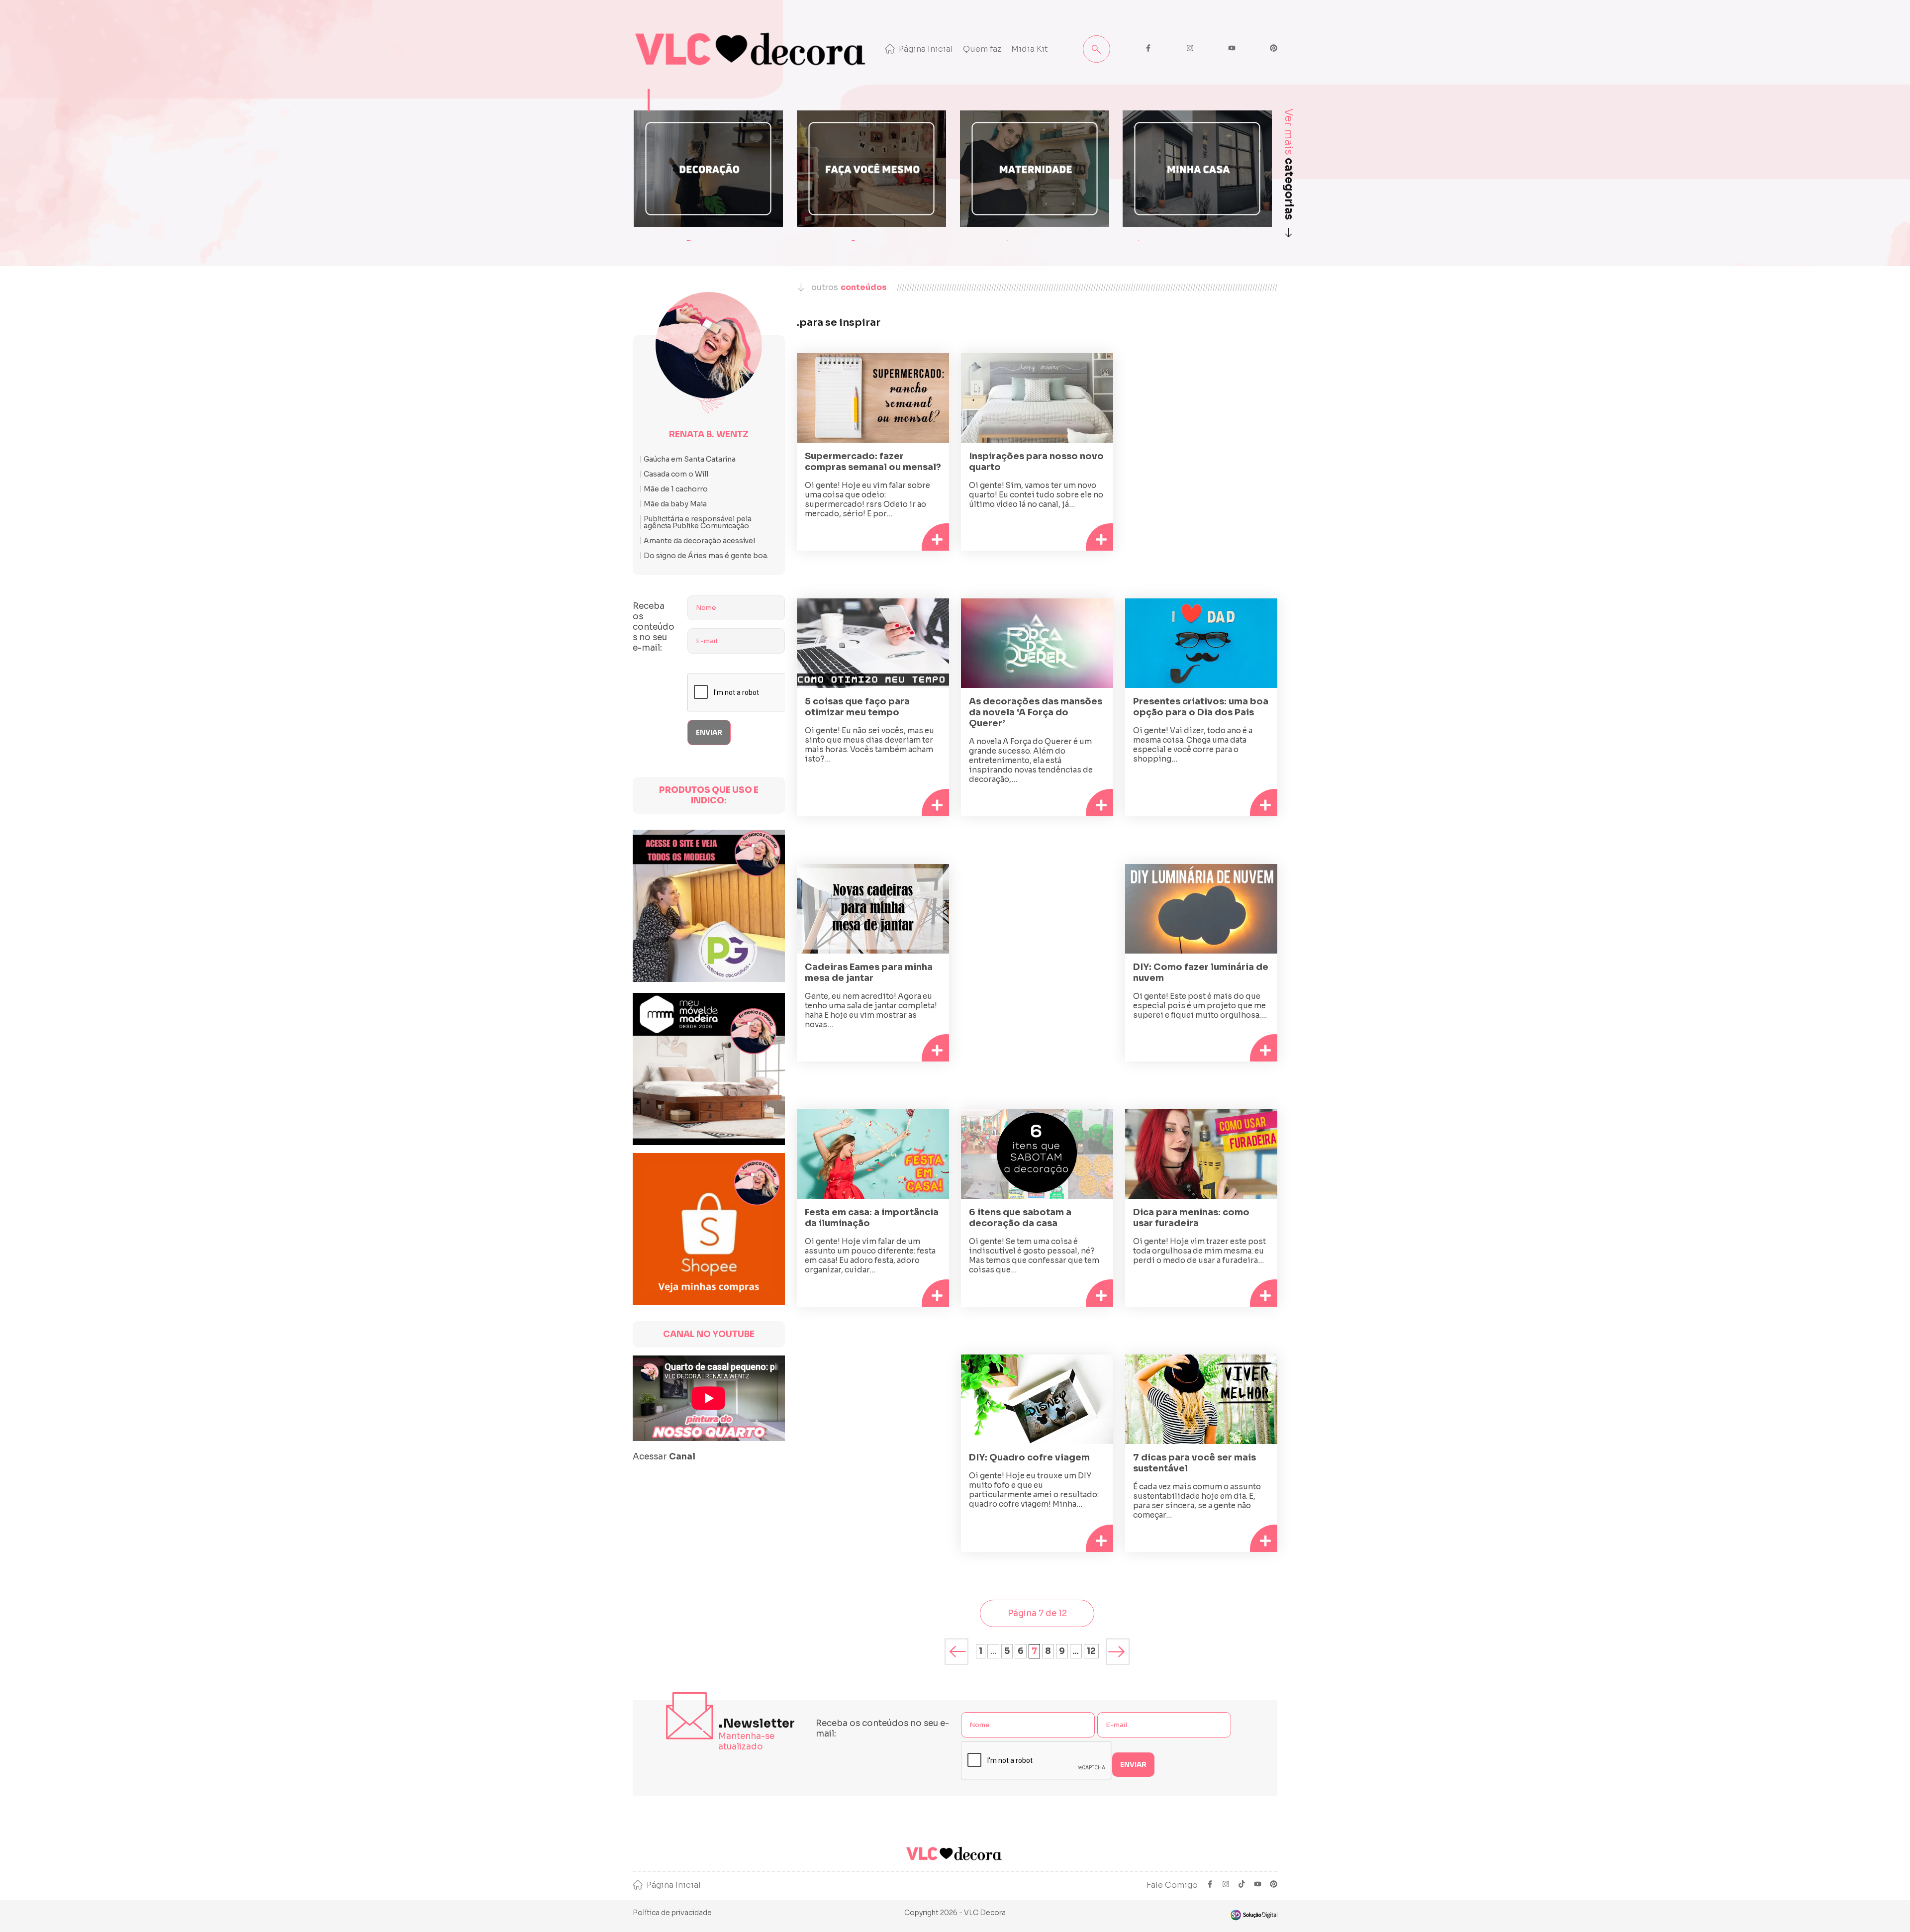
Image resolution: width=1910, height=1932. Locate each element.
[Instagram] (1226, 1885)
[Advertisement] (1201, 438)
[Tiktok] (1242, 1885)
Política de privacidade (672, 1913)
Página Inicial (926, 49)
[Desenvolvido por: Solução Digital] (1253, 1915)
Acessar (664, 1457)
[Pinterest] (1274, 1885)
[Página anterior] (957, 1651)
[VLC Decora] (753, 49)
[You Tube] (1258, 1885)
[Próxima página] (1118, 1651)
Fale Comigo (1172, 1885)
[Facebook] (1210, 1885)
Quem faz (982, 49)
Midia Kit (1030, 49)
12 (1091, 1651)
